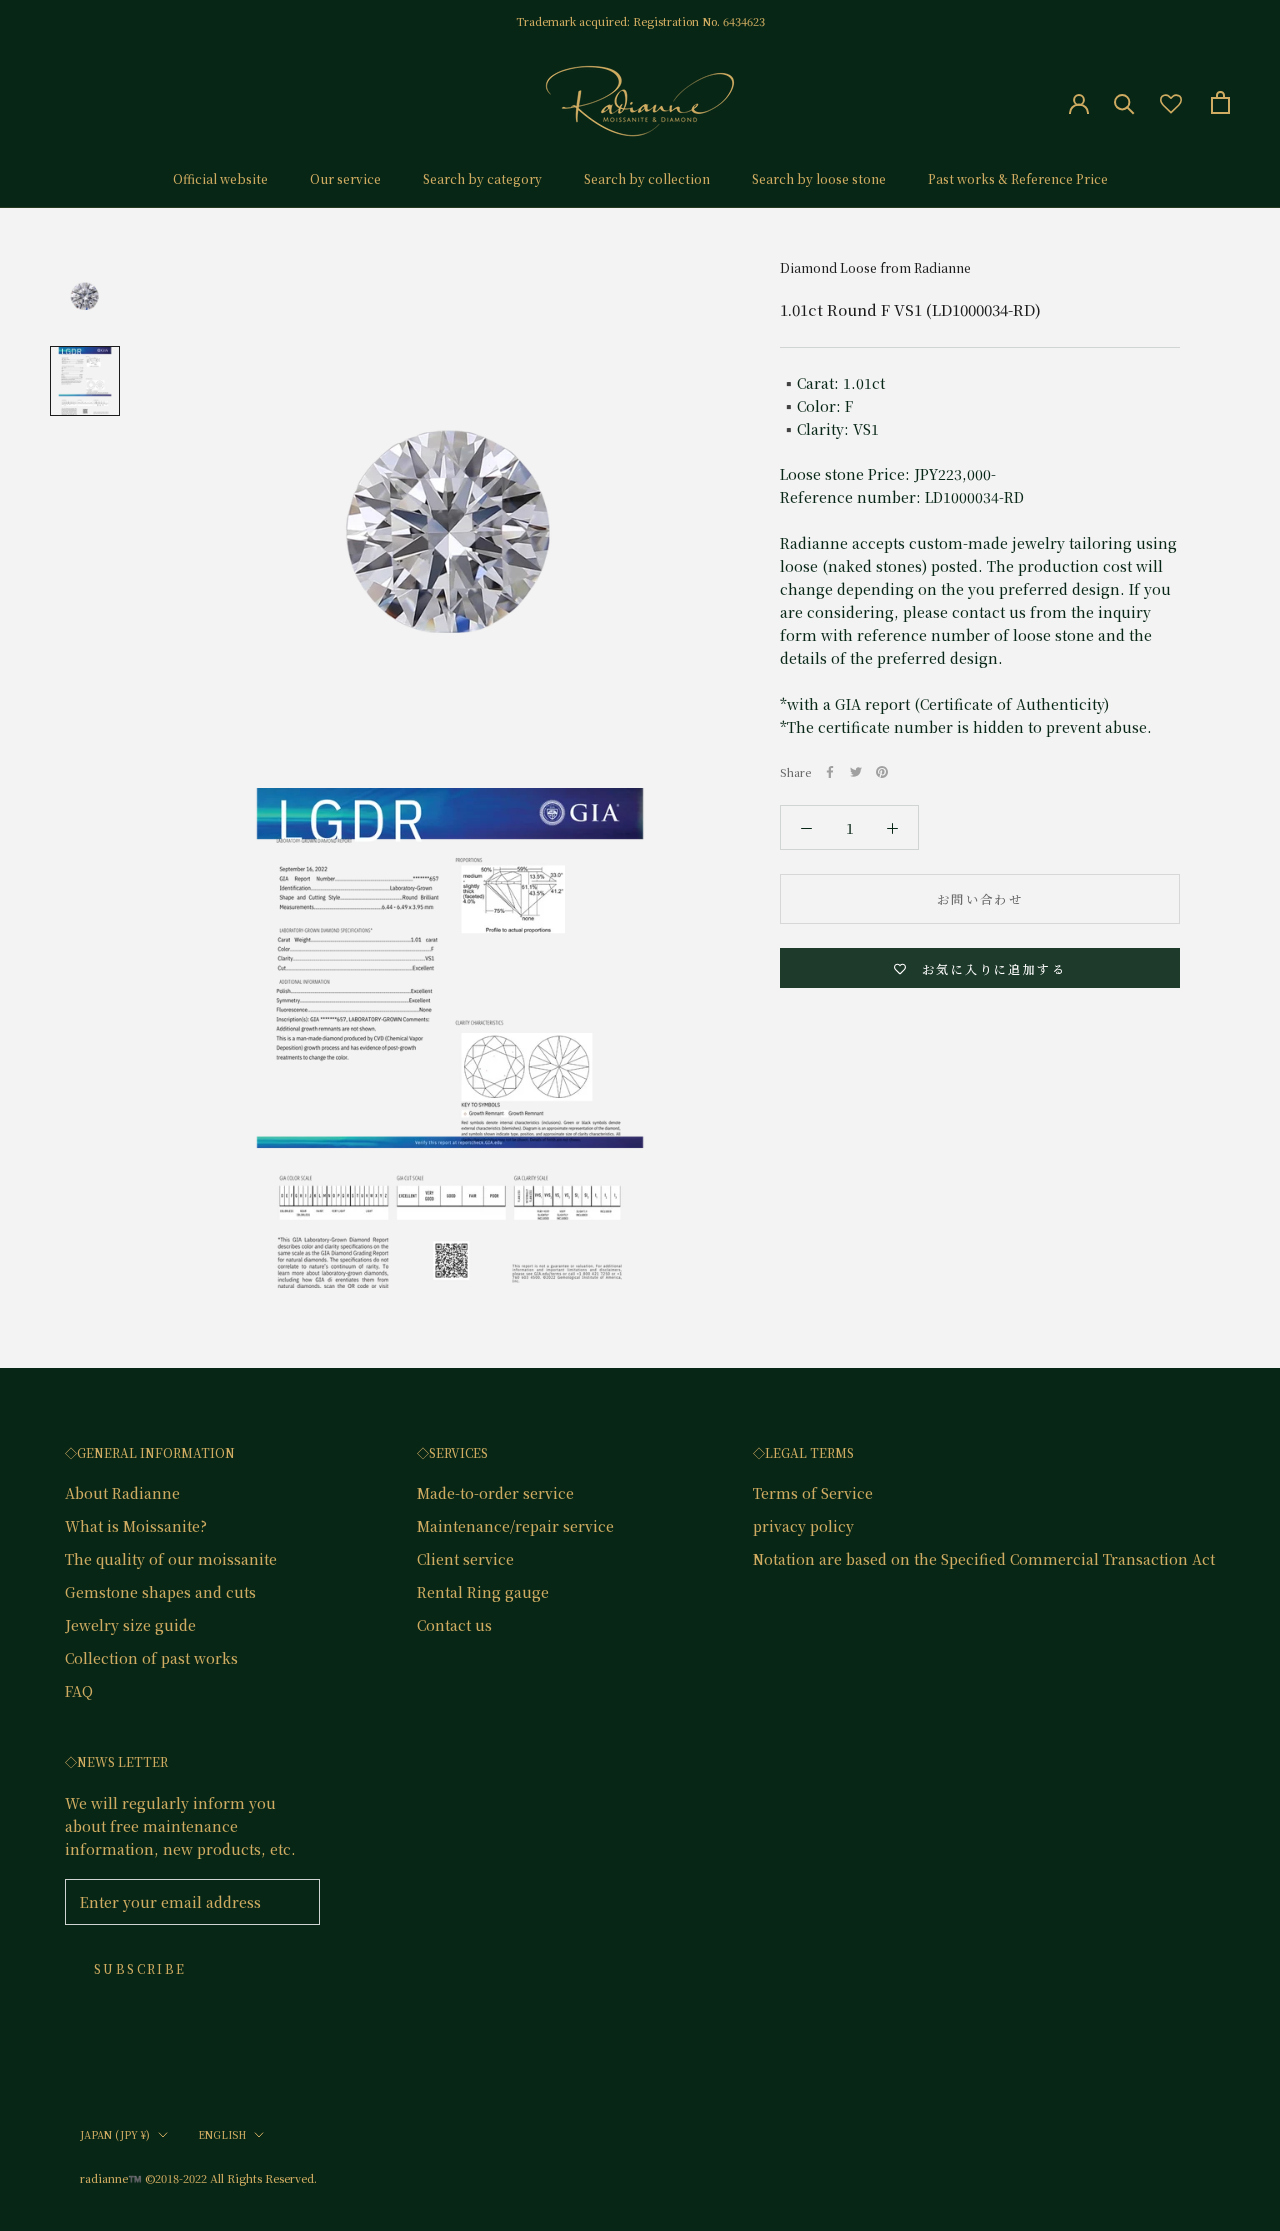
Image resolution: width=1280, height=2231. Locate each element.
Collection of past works (151, 1658)
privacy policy (803, 1526)
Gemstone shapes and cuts (160, 1592)
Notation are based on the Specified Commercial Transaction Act (984, 1559)
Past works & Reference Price (1018, 178)
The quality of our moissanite (171, 1559)
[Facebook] (830, 772)
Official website (220, 178)
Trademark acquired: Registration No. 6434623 (640, 21)
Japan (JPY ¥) (115, 2134)
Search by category (482, 178)
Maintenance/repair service (515, 1526)
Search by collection (647, 178)
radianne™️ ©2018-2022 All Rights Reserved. (198, 2178)
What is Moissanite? (136, 1526)
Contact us (454, 1625)
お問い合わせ (980, 898)
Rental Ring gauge (483, 1592)
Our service (345, 178)
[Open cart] (1220, 102)
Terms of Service (813, 1493)
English (222, 2134)
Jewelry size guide (130, 1625)
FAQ (79, 1691)
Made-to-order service (495, 1493)
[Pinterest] (882, 772)
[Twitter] (856, 772)
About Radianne (122, 1493)
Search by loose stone (819, 178)
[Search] (1124, 102)
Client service (465, 1559)
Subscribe (140, 1968)
